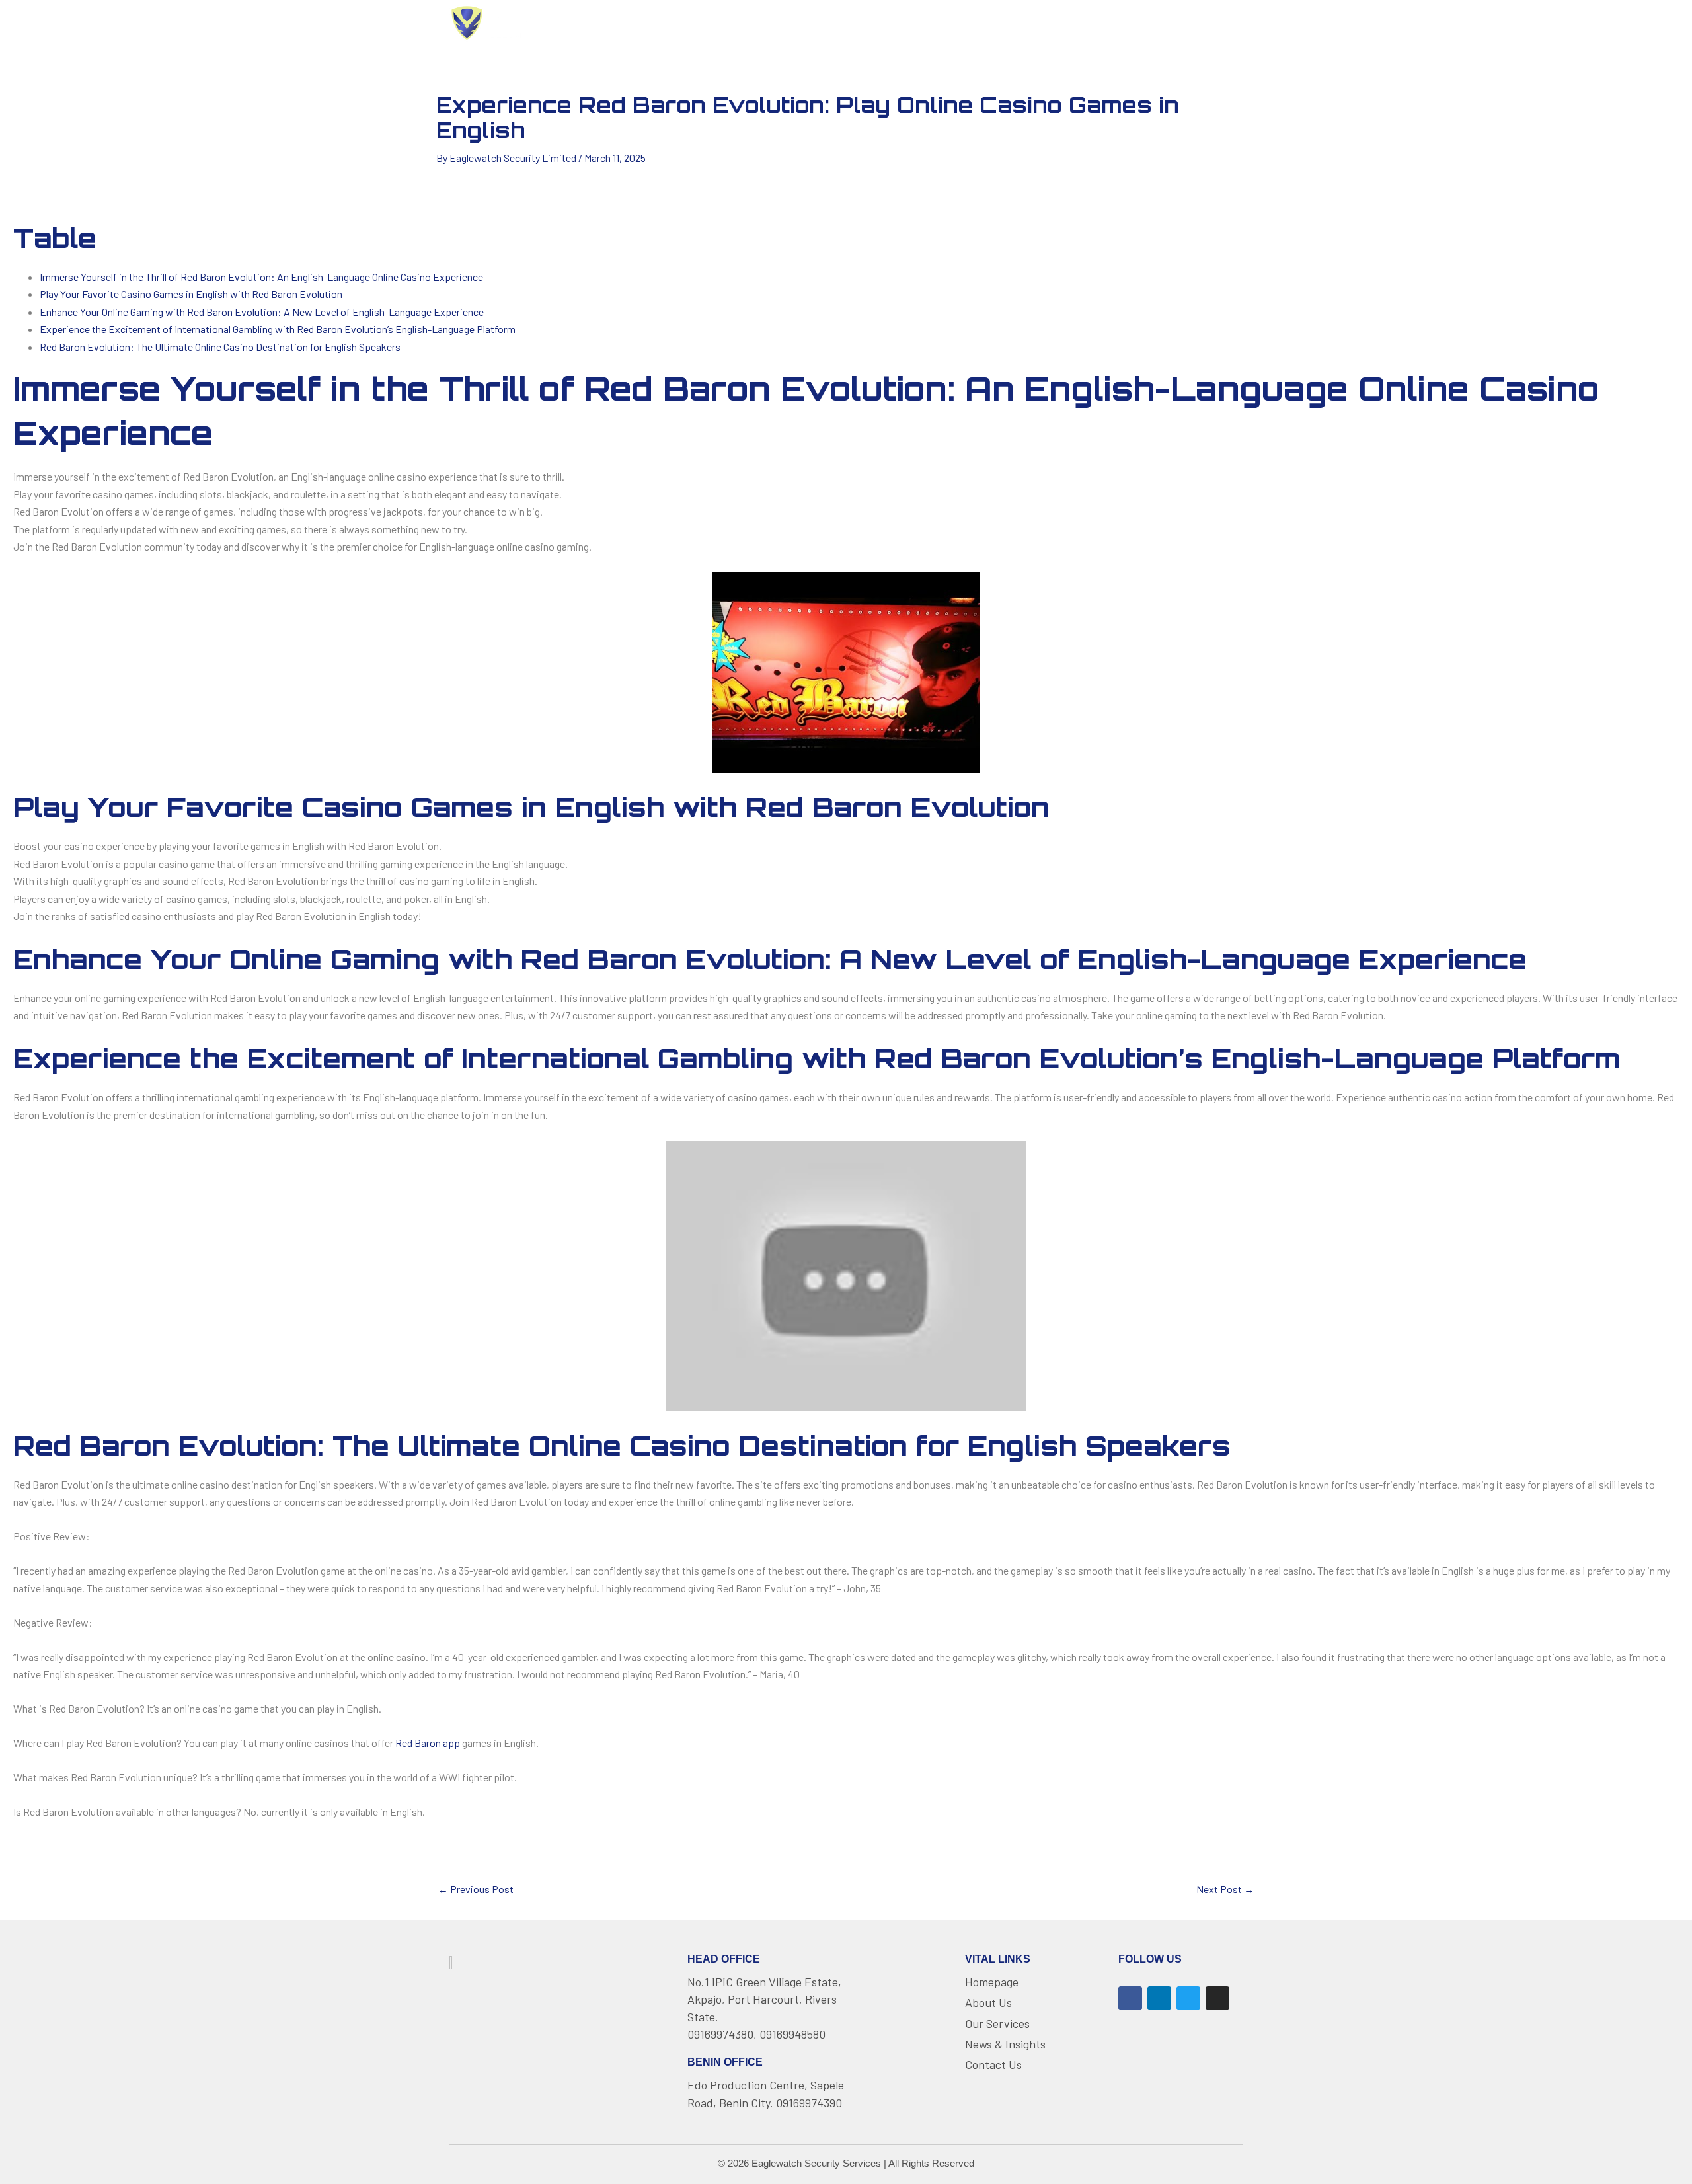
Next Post (1225, 1889)
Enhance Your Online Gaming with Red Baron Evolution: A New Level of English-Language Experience (262, 312)
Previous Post (476, 1889)
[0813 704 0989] (1136, 23)
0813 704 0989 (1192, 22)
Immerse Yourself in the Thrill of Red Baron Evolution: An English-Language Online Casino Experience (261, 277)
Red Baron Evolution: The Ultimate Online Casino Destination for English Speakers (220, 347)
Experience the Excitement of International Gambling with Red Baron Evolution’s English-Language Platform (278, 329)
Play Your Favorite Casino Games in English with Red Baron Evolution (191, 294)
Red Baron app (428, 1743)
